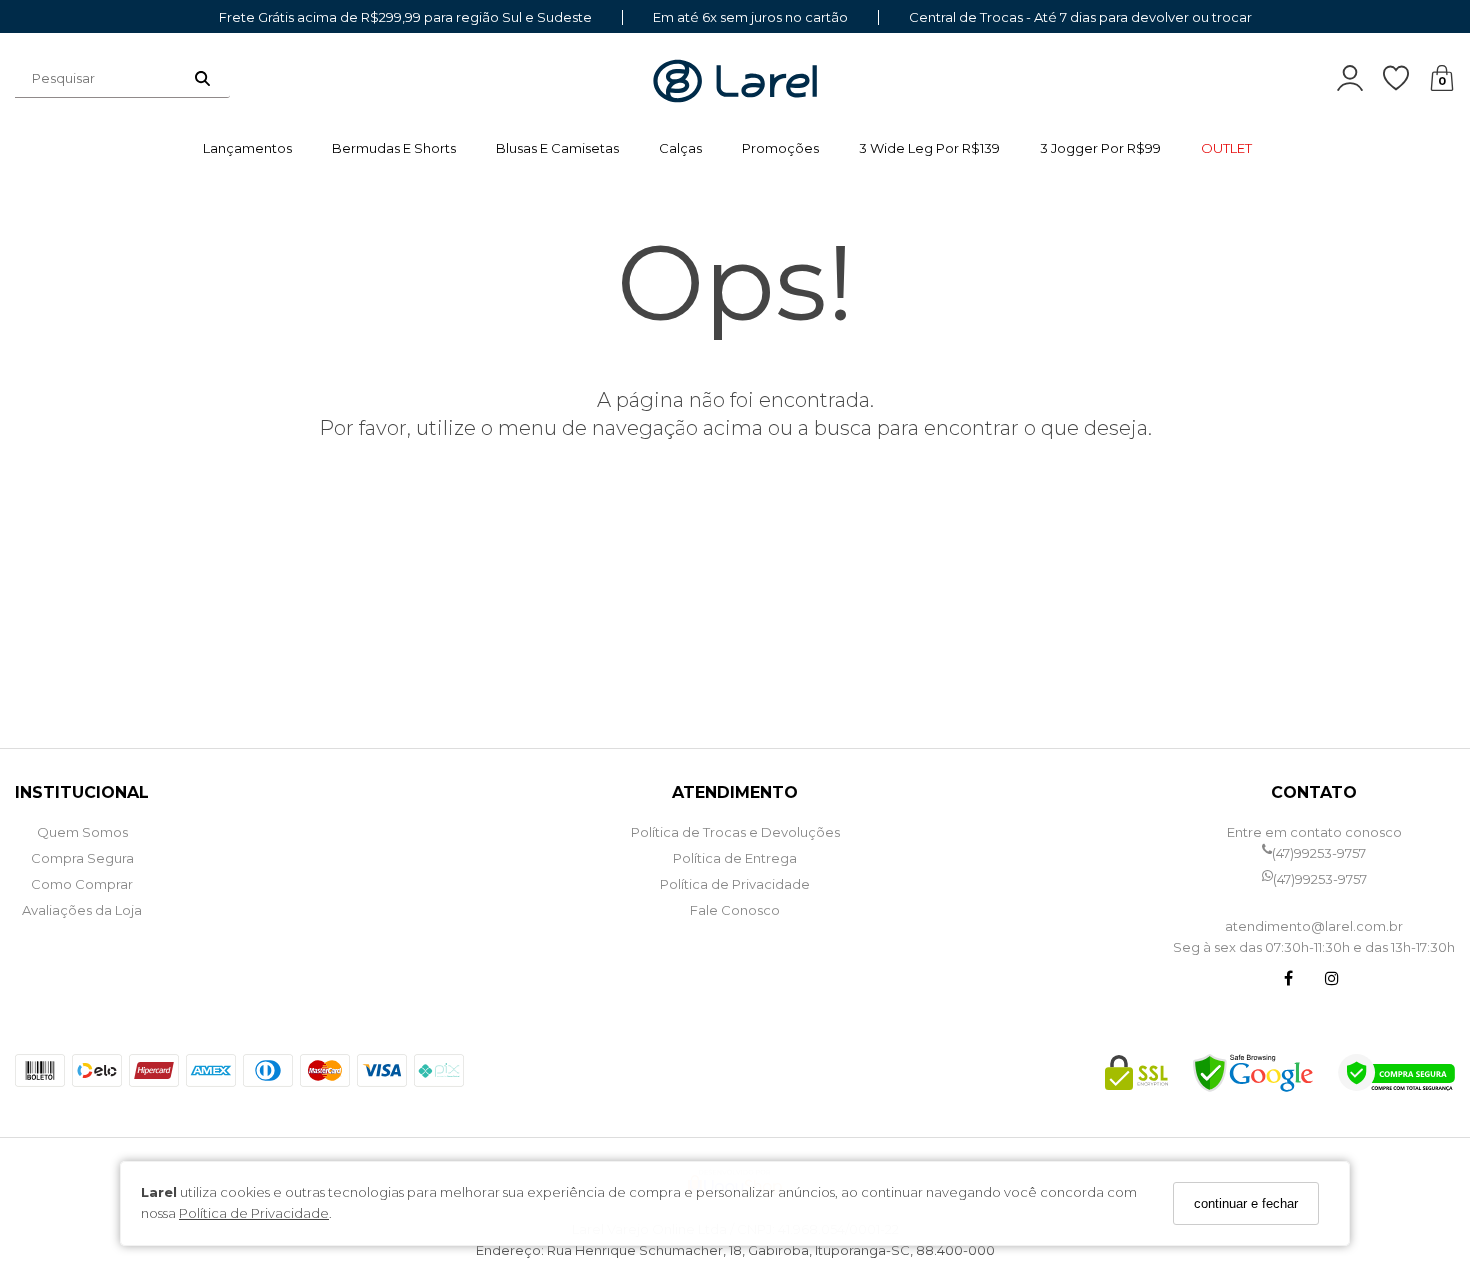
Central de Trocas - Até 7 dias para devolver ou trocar (1080, 17)
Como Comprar (82, 884)
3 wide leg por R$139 (929, 148)
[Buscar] (202, 78)
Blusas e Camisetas (557, 148)
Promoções (780, 148)
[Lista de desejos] (1406, 78)
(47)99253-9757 (1319, 853)
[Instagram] (1332, 980)
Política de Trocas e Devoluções (735, 832)
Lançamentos (247, 148)
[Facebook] (1288, 980)
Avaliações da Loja (82, 910)
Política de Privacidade (254, 1213)
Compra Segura (82, 858)
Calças (680, 148)
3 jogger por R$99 (1100, 148)
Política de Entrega (735, 858)
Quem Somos (82, 832)
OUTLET (1226, 148)
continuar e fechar (1246, 1203)
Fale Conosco (735, 910)
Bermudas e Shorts (394, 148)
